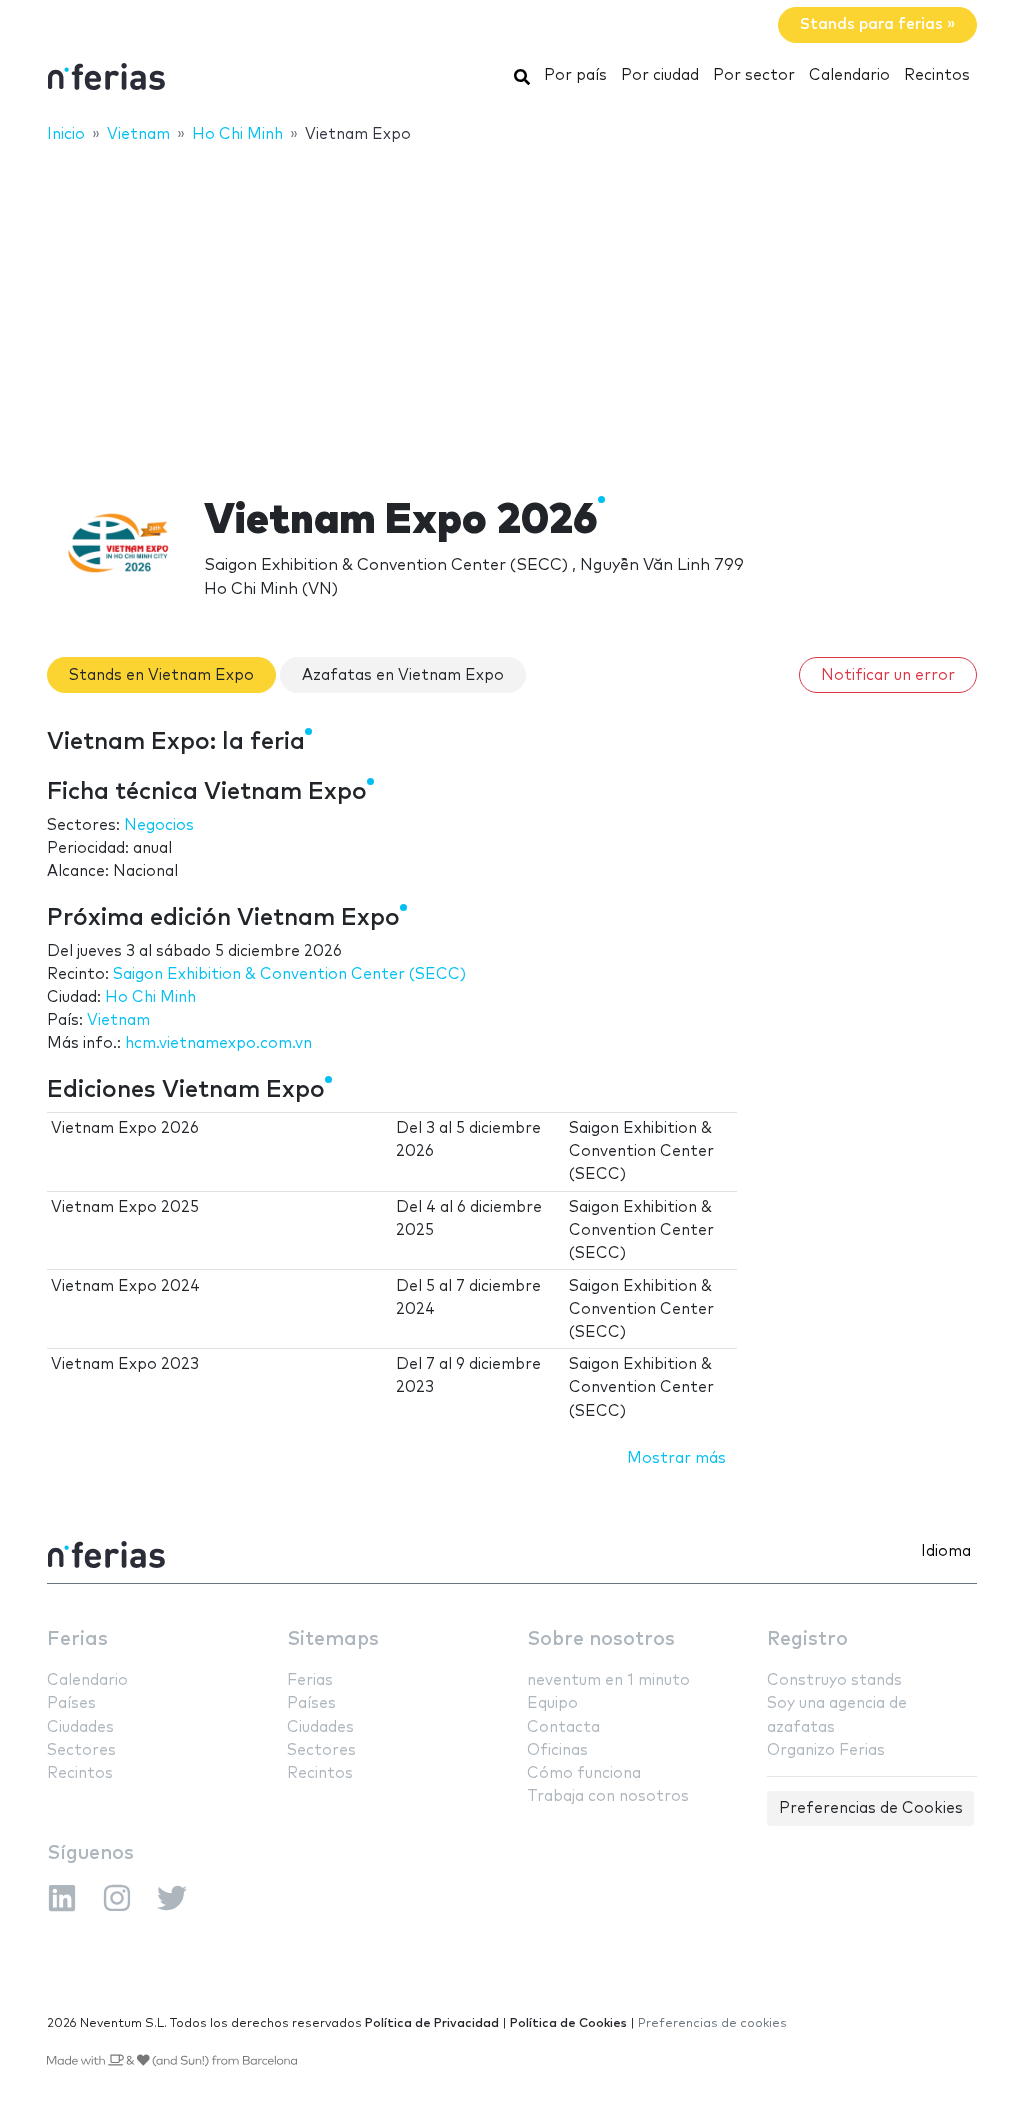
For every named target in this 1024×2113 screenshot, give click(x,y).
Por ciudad (660, 75)
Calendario (849, 75)
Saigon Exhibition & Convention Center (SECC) (289, 974)
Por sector (754, 75)
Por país (575, 75)
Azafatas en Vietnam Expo (403, 675)
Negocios (159, 825)
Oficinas (557, 1750)
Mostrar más (676, 1458)
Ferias (77, 1639)
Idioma (946, 1551)
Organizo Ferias (826, 1750)
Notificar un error (888, 675)
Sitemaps (333, 1639)
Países (71, 1703)
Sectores (81, 1750)
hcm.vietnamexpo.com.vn (218, 1043)
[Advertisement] (512, 307)
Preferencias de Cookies (871, 1808)
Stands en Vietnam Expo (161, 675)
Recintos (937, 75)
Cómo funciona (584, 1773)
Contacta (563, 1727)
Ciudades (80, 1727)
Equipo (552, 1703)
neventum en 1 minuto (608, 1680)
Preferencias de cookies (712, 2023)
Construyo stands (834, 1680)
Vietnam (118, 1020)
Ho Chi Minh (150, 997)
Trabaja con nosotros (608, 1796)
